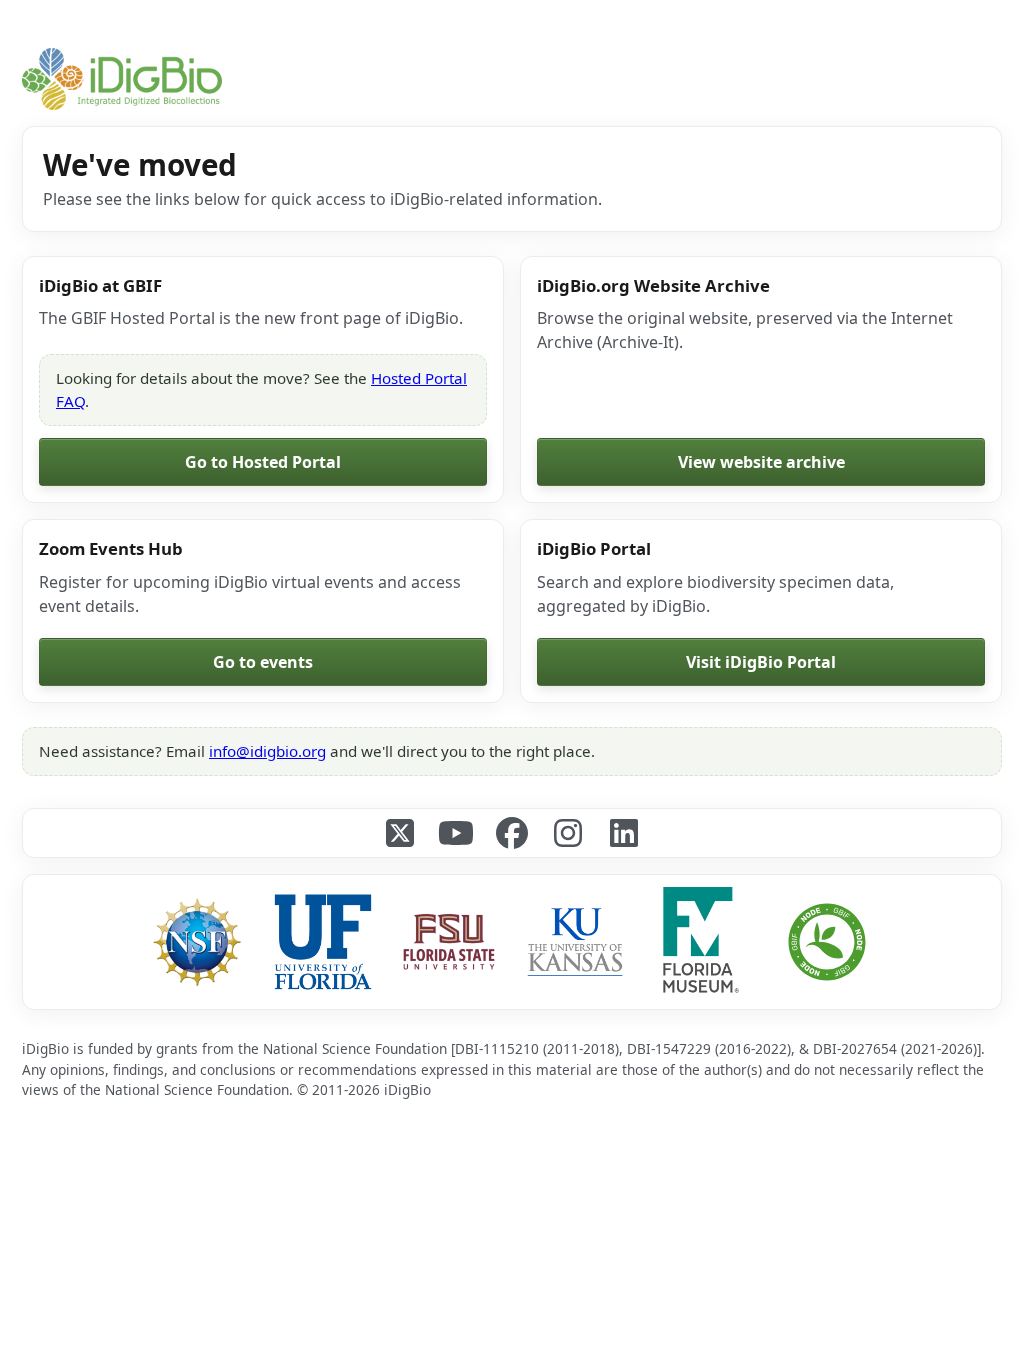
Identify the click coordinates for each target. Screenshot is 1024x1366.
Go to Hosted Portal (263, 462)
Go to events (263, 662)
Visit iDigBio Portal (761, 662)
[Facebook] (512, 833)
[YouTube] (456, 833)
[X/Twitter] (400, 833)
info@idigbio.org (267, 751)
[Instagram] (568, 833)
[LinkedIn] (624, 833)
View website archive (761, 462)
